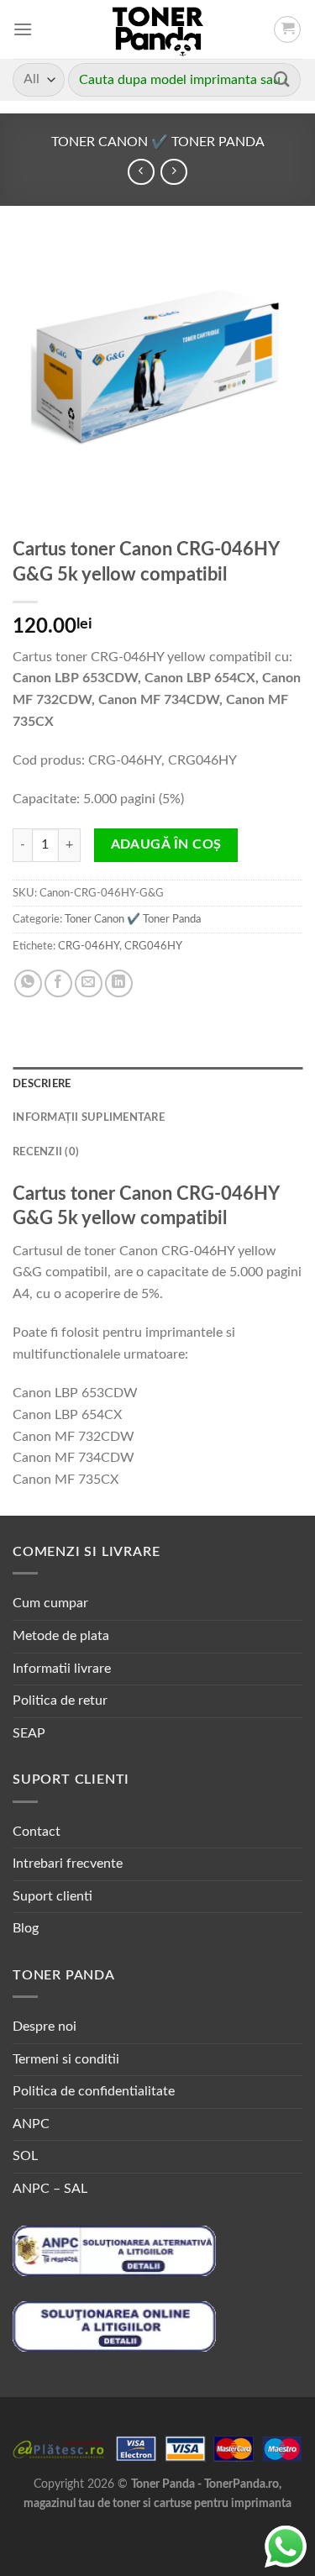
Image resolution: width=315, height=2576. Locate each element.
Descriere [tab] (42, 1084)
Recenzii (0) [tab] (46, 1152)
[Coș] (287, 29)
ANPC (31, 2124)
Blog (26, 1928)
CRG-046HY (89, 946)
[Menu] (23, 29)
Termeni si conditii (66, 2059)
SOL (25, 2156)
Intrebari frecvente (68, 1864)
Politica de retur (60, 1701)
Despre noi (45, 2027)
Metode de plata (61, 1636)
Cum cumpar (50, 1603)
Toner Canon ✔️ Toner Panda (158, 142)
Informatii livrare (62, 1669)
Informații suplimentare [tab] (89, 1117)
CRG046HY (153, 946)
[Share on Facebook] (58, 983)
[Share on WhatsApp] (28, 983)
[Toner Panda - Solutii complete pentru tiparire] (157, 29)
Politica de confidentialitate (94, 2091)
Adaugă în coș (166, 845)
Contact (37, 1832)
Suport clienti (52, 1896)
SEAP (29, 1733)
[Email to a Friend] (89, 983)
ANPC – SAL (50, 2189)
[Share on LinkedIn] (119, 983)
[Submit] (282, 79)
